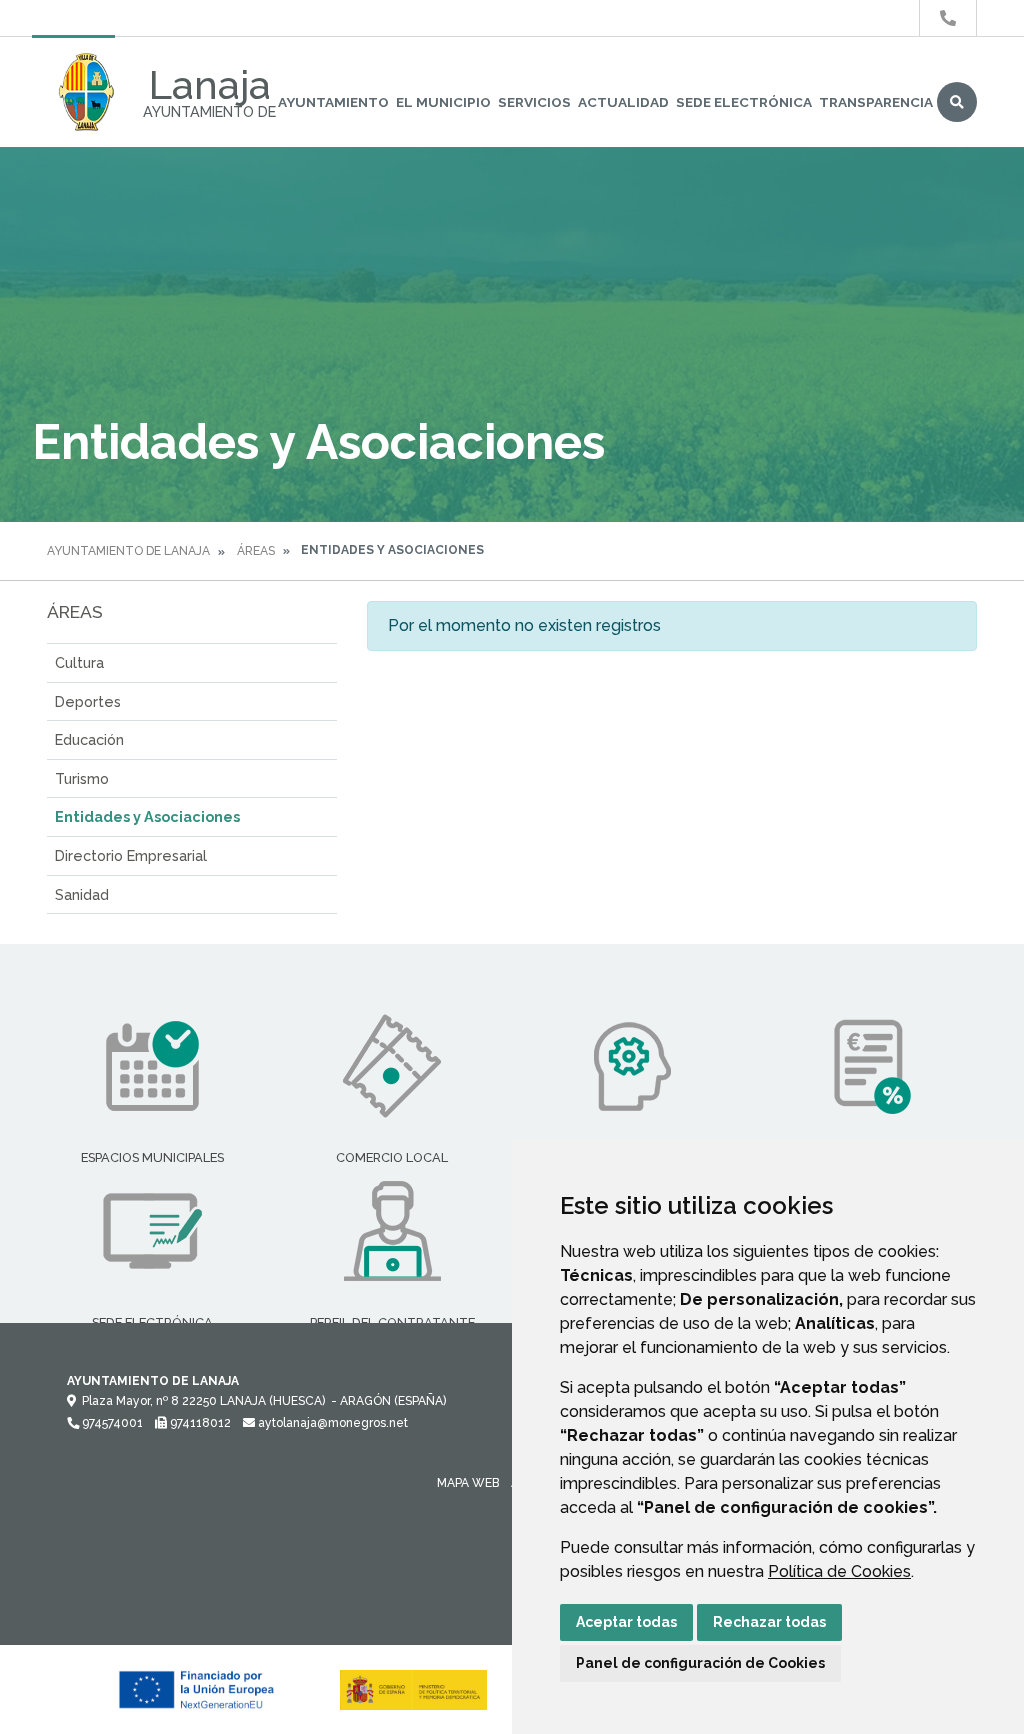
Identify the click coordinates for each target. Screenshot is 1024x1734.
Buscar (957, 102)
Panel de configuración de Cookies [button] (700, 1663)
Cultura (79, 662)
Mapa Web (468, 1483)
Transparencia (876, 102)
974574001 (111, 1423)
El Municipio (443, 102)
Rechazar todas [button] (769, 1622)
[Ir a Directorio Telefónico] (948, 18)
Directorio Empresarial (131, 855)
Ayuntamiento (333, 102)
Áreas (256, 551)
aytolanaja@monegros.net (331, 1423)
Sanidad (82, 894)
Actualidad (623, 102)
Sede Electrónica (744, 102)
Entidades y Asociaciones (147, 816)
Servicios (534, 102)
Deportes (88, 701)
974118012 (199, 1423)
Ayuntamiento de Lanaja (128, 551)
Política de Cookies (839, 1571)
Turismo (82, 778)
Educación (89, 739)
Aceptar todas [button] (626, 1622)
